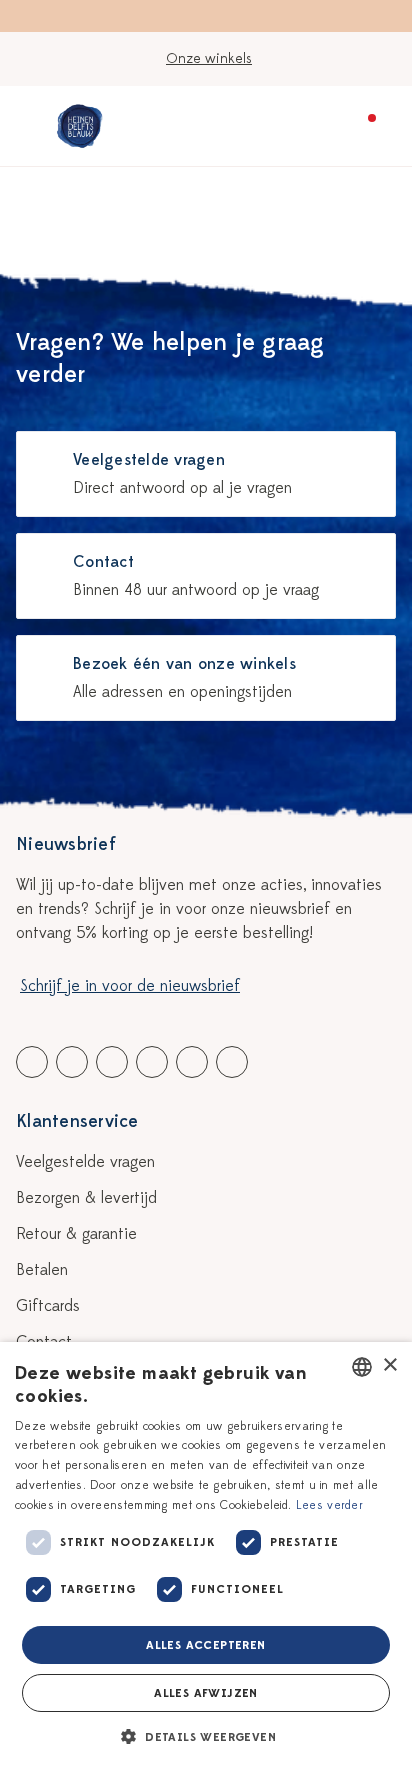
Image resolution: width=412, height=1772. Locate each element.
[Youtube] (72, 1062)
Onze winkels (209, 58)
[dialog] (206, 1557)
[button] (206, 1737)
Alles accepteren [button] (205, 1645)
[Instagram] (232, 1062)
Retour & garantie (76, 1234)
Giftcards (48, 1306)
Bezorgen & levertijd (86, 1198)
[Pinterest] (192, 1062)
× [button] (389, 1365)
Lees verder (329, 1505)
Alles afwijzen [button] (206, 1693)
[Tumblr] (152, 1062)
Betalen (42, 1270)
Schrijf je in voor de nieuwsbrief (130, 986)
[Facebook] (32, 1062)
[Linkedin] (112, 1062)
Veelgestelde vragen (85, 1162)
